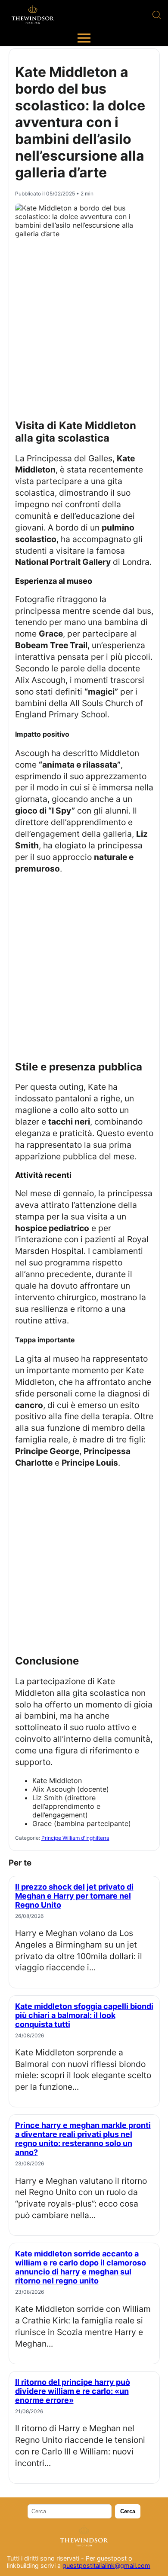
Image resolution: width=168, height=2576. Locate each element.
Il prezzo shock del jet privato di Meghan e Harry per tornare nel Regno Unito (74, 1896)
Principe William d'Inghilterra (75, 1838)
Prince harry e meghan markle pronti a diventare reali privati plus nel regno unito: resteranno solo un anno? (83, 2139)
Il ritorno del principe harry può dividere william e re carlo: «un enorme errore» (73, 2391)
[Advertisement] (84, 325)
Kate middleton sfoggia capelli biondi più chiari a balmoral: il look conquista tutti (84, 2015)
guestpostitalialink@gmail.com (106, 2565)
